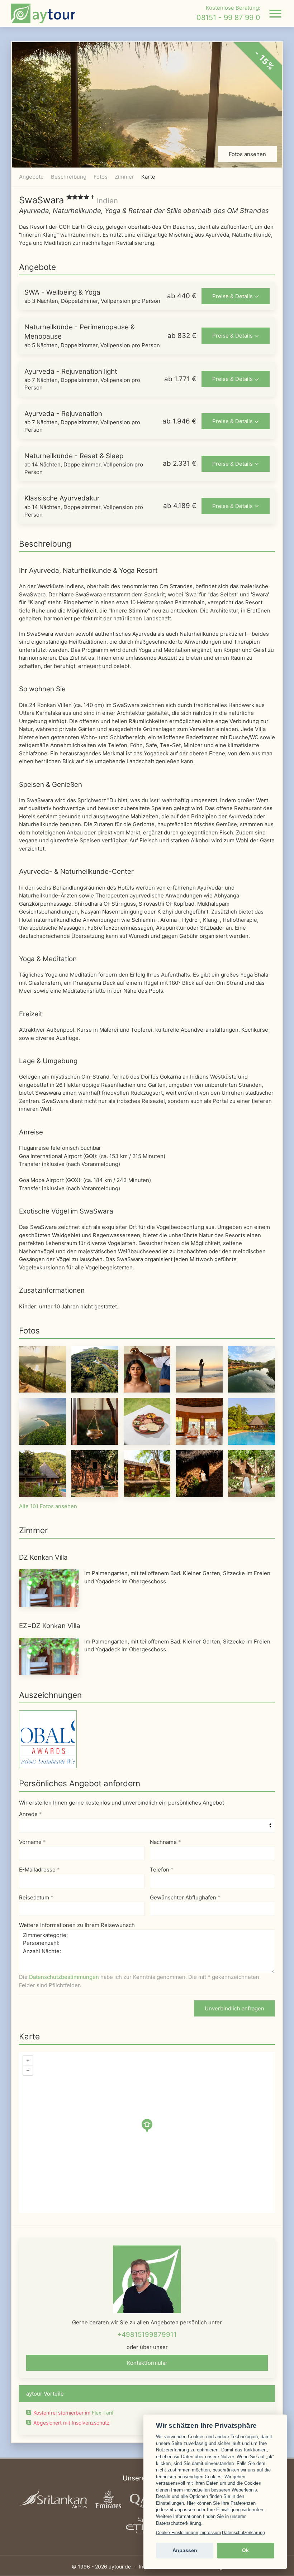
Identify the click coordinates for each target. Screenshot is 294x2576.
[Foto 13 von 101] (147, 1473)
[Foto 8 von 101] (147, 1421)
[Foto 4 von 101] (199, 1369)
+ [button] (28, 2061)
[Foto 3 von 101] (147, 1369)
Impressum (210, 2533)
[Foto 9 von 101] (199, 1421)
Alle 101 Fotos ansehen (48, 1506)
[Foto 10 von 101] (252, 1421)
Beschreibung (69, 177)
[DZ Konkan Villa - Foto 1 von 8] (49, 1588)
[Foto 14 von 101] (199, 1473)
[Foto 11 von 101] (42, 1473)
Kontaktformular (147, 2363)
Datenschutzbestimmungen (64, 1977)
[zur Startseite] (43, 13)
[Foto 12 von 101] (95, 1473)
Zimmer (124, 177)
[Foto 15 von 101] (252, 1473)
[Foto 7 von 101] (95, 1421)
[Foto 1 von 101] (42, 1369)
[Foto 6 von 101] (42, 1421)
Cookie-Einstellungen (177, 2533)
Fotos (101, 177)
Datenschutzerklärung (243, 2533)
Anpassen (185, 2550)
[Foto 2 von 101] (95, 1369)
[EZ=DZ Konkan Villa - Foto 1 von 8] (49, 1656)
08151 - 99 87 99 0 (228, 18)
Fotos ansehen (247, 154)
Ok (245, 2550)
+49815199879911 (147, 2335)
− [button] (28, 2070)
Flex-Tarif (103, 2413)
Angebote (31, 177)
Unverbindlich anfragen (234, 2008)
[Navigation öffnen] (275, 14)
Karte (148, 177)
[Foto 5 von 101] (252, 1369)
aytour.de (120, 2567)
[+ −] (147, 2132)
